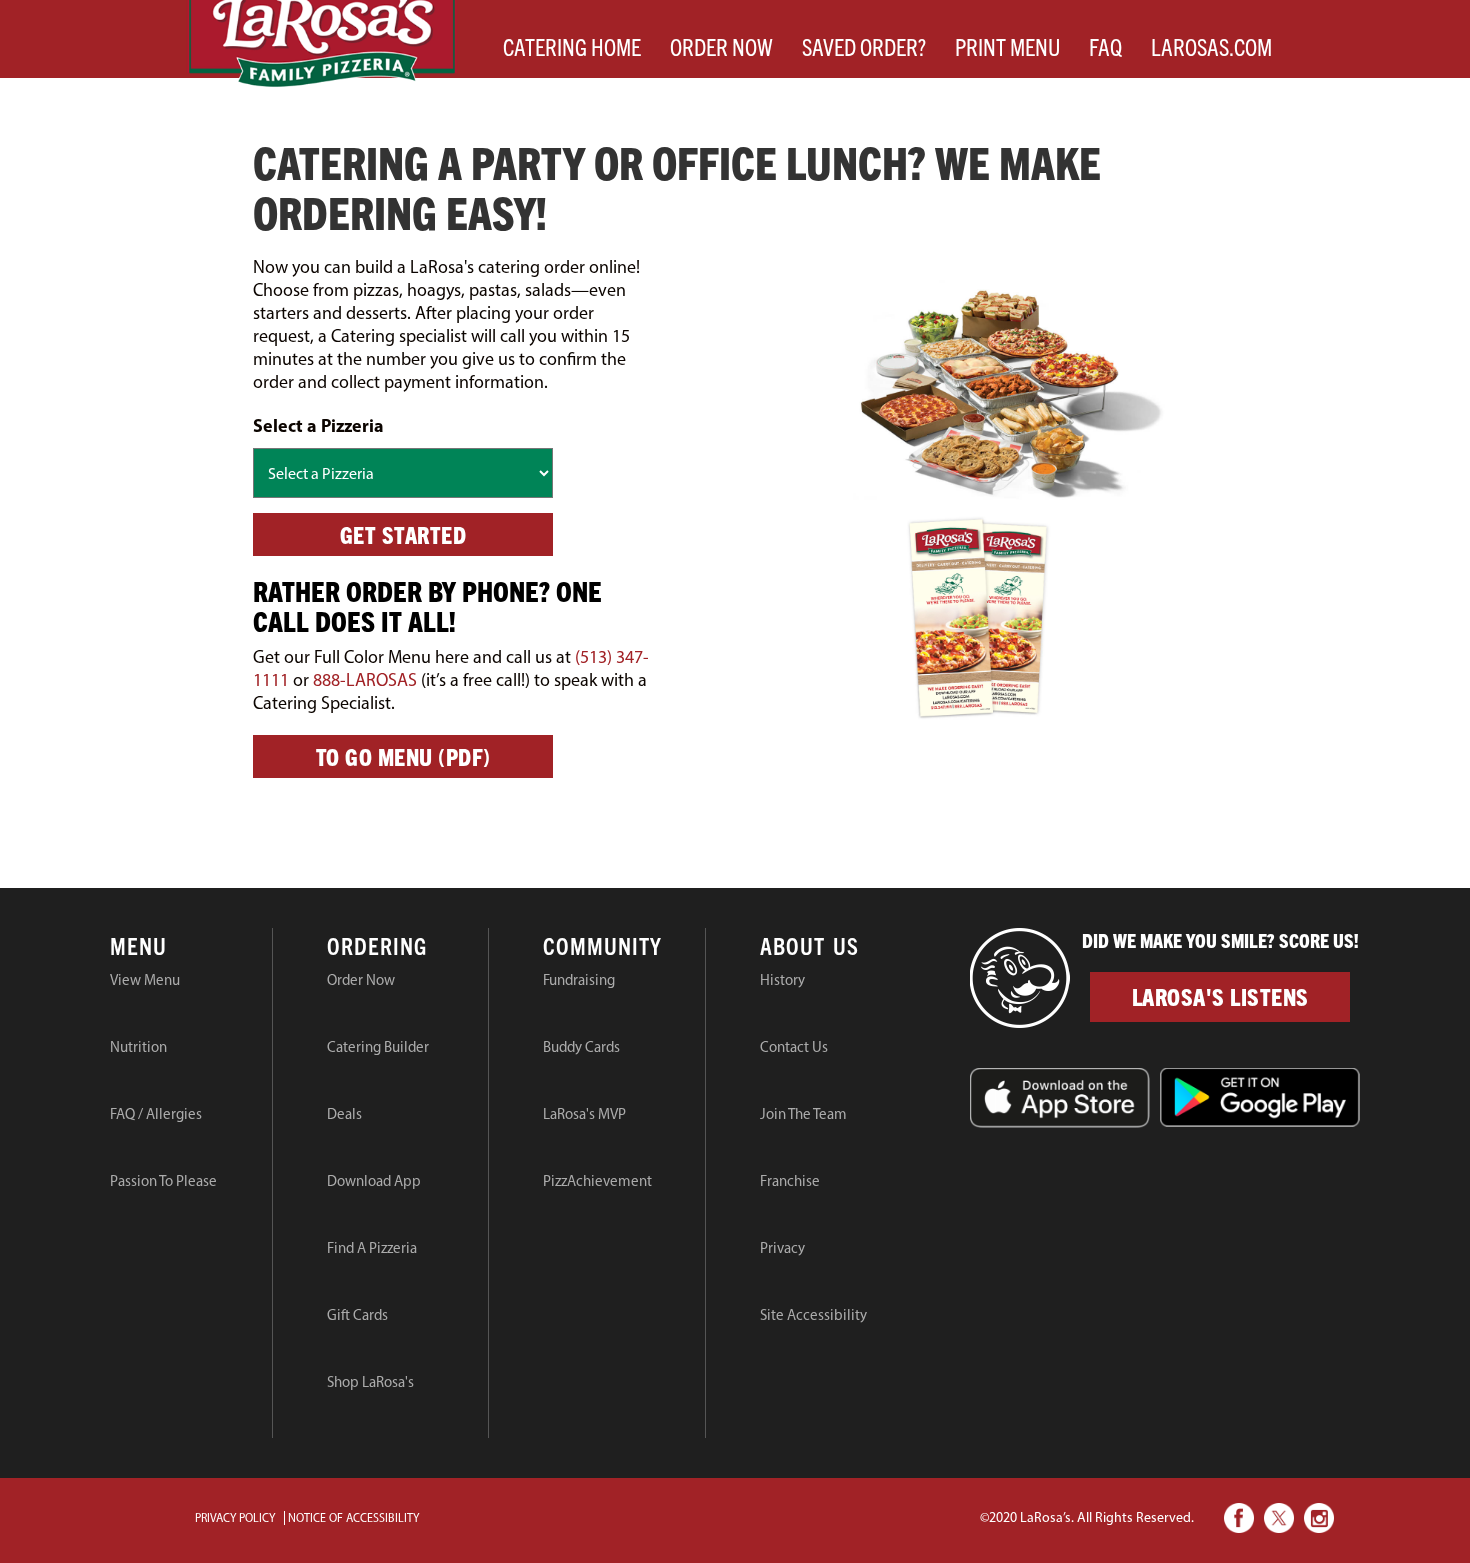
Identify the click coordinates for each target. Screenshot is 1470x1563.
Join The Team (803, 1114)
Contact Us (794, 1047)
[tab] (191, 948)
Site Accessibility (813, 1315)
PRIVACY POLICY (235, 1518)
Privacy (782, 1248)
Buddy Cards (581, 1047)
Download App (374, 1181)
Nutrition (138, 1047)
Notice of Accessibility (353, 1518)
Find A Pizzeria (372, 1248)
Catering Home (579, 46)
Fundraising (579, 980)
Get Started (403, 534)
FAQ (1112, 46)
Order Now (728, 46)
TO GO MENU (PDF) (403, 756)
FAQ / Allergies (156, 1114)
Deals (344, 1114)
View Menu (145, 980)
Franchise (790, 1181)
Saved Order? (871, 46)
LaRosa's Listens (1220, 996)
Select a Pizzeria (318, 425)
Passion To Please (163, 1181)
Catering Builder (378, 1047)
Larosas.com (1218, 46)
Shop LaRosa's (370, 1382)
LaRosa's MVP (584, 1114)
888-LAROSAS (365, 680)
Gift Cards (357, 1315)
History (782, 980)
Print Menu (1014, 46)
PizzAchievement (597, 1181)
